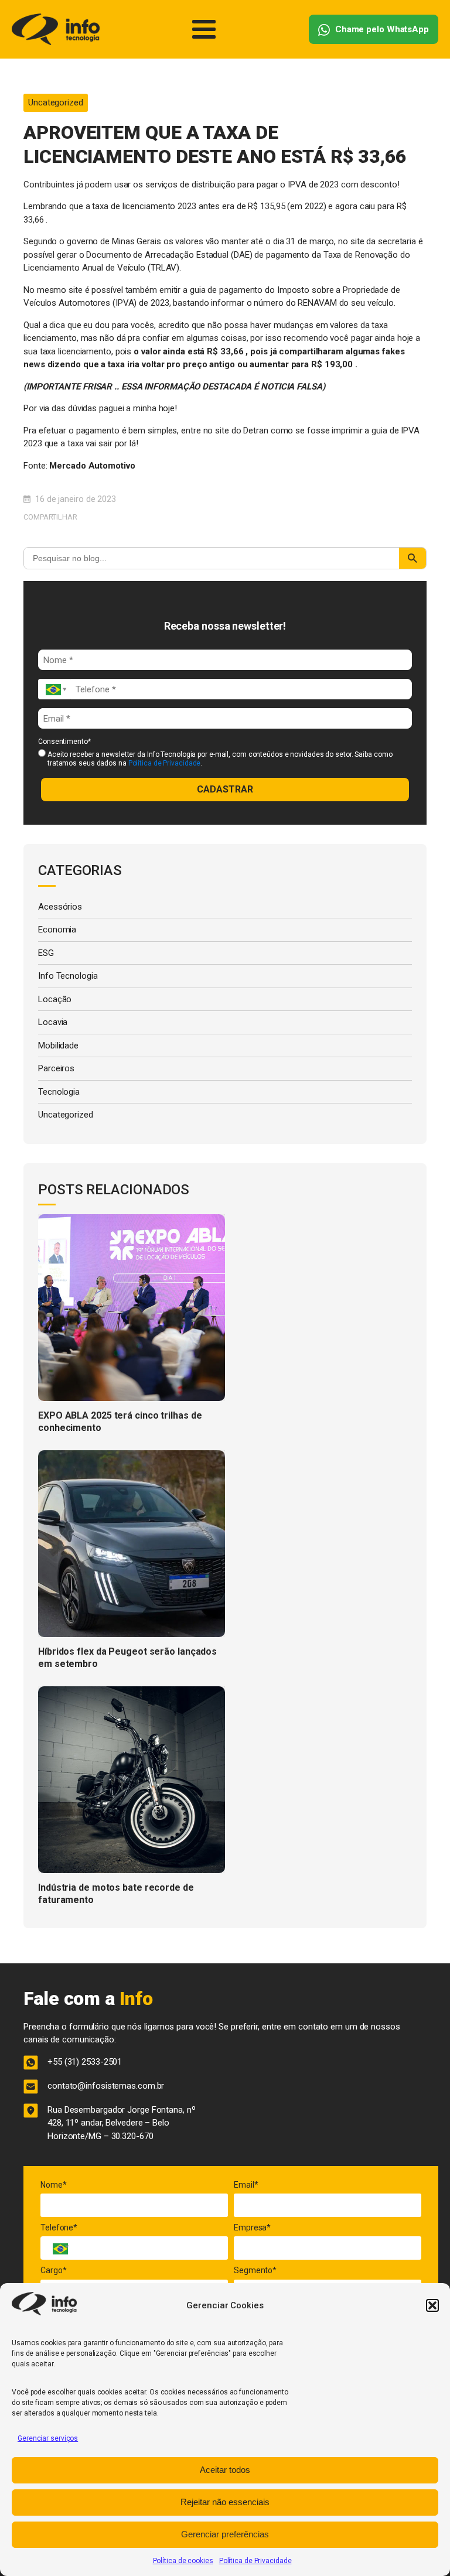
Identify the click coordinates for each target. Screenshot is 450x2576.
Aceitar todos (225, 2470)
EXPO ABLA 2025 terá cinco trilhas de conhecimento (120, 1422)
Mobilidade (58, 1046)
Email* (246, 2185)
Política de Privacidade (255, 2561)
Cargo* (53, 2270)
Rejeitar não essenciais (225, 2502)
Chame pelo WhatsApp (381, 29)
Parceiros (56, 1068)
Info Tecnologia (68, 976)
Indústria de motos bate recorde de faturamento (116, 1894)
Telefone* (59, 2227)
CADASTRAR (225, 789)
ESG (46, 953)
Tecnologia (59, 1092)
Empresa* (252, 2227)
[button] (432, 2305)
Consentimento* (64, 742)
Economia (57, 930)
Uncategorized (56, 103)
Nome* (54, 2185)
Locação (55, 999)
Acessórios (60, 907)
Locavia (53, 1022)
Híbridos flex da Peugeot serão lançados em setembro (127, 1658)
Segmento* (255, 2270)
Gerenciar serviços (48, 2438)
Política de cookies (183, 2561)
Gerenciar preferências (225, 2534)
